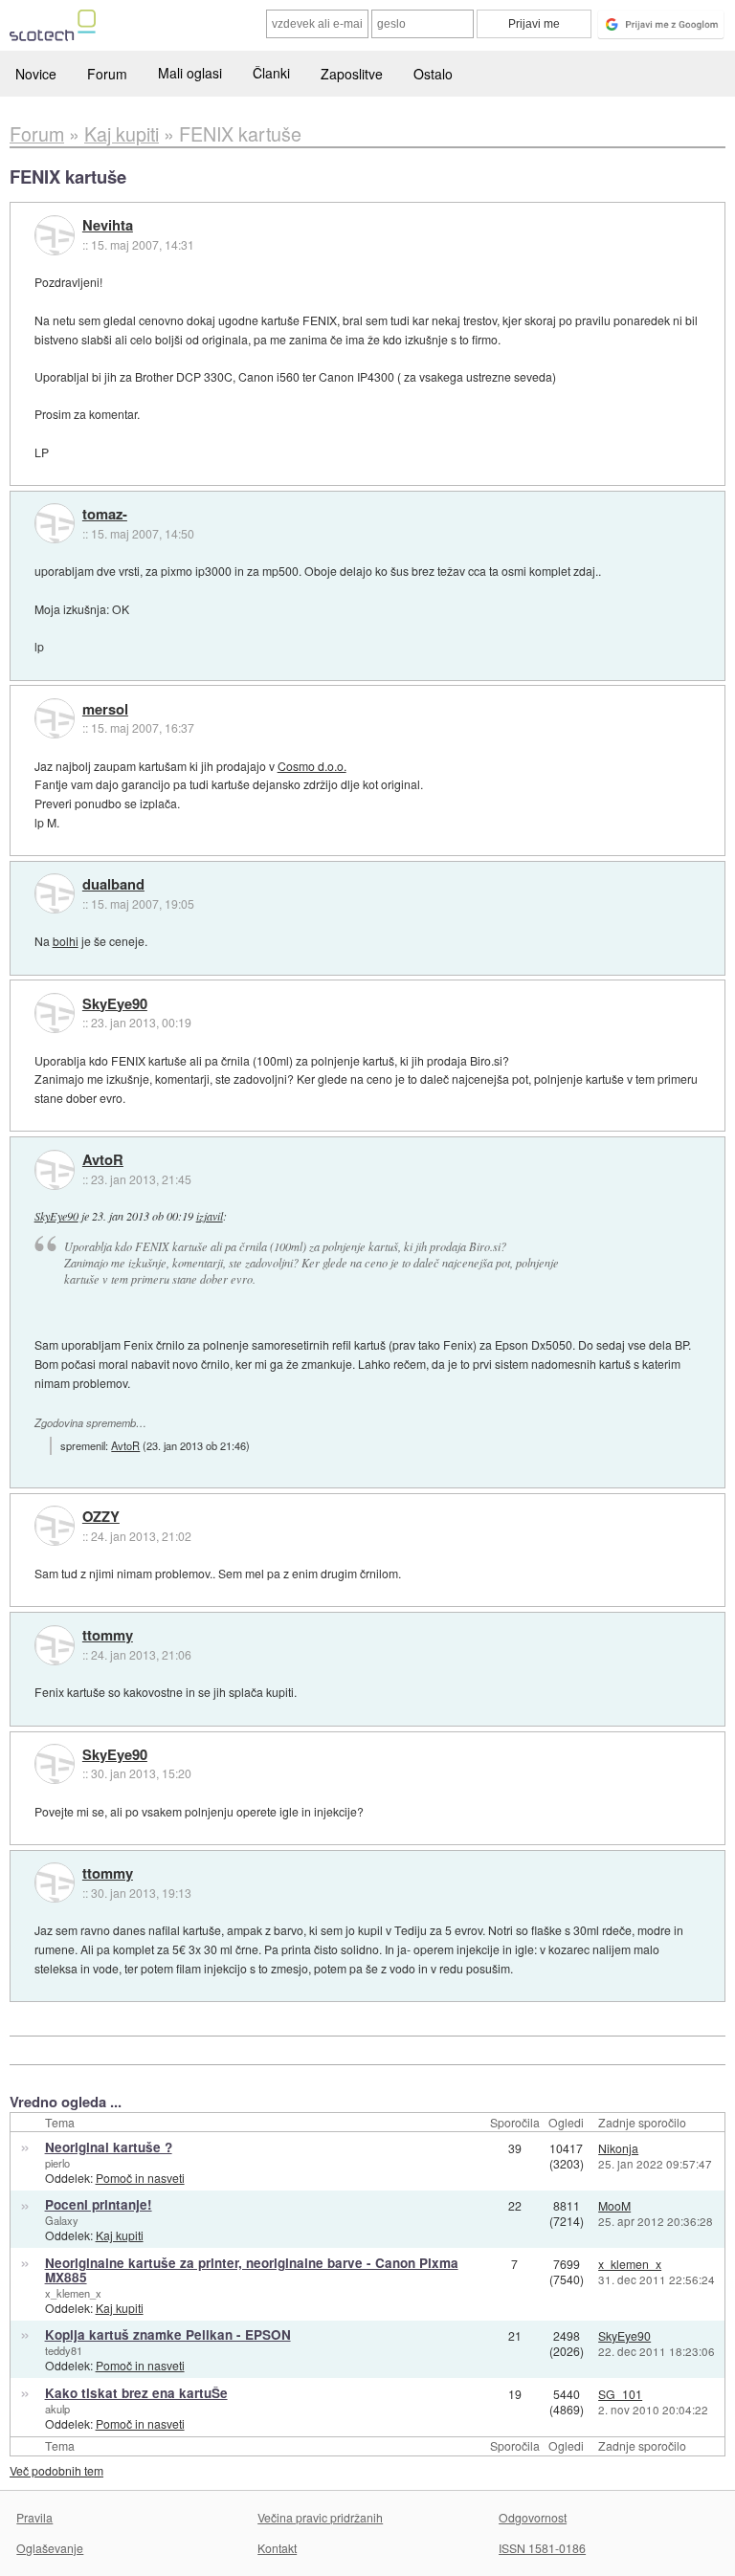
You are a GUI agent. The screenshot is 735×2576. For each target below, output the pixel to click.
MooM (614, 2205)
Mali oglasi (190, 73)
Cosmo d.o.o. (312, 766)
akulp (57, 2409)
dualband (113, 885)
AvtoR (103, 1160)
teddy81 (64, 2350)
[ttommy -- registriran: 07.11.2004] (55, 1645)
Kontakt (277, 2548)
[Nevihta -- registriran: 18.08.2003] (55, 235)
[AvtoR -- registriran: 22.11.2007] (55, 1170)
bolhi (66, 941)
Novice (36, 74)
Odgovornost (533, 2517)
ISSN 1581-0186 (542, 2548)
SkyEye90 (115, 1004)
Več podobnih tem (56, 2470)
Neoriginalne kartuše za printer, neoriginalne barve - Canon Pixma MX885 (252, 2270)
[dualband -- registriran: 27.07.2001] (55, 893)
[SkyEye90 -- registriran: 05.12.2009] (55, 1013)
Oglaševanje (50, 2548)
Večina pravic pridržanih (320, 2517)
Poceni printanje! (99, 2204)
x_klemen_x (73, 2293)
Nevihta (108, 226)
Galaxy (62, 2220)
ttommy (108, 1636)
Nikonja (618, 2148)
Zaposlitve (352, 74)
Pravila (34, 2517)
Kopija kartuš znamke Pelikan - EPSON (168, 2334)
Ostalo (433, 74)
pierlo (57, 2163)
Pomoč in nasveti (140, 2178)
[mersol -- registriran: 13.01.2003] (55, 718)
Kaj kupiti (120, 2235)
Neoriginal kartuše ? (109, 2147)
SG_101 (620, 2394)
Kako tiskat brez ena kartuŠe (136, 2393)
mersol (105, 710)
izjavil (210, 1216)
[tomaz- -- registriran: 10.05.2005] (55, 523)
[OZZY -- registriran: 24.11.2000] (55, 1526)
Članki (271, 73)
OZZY (101, 1517)
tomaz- (105, 515)
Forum (107, 74)
